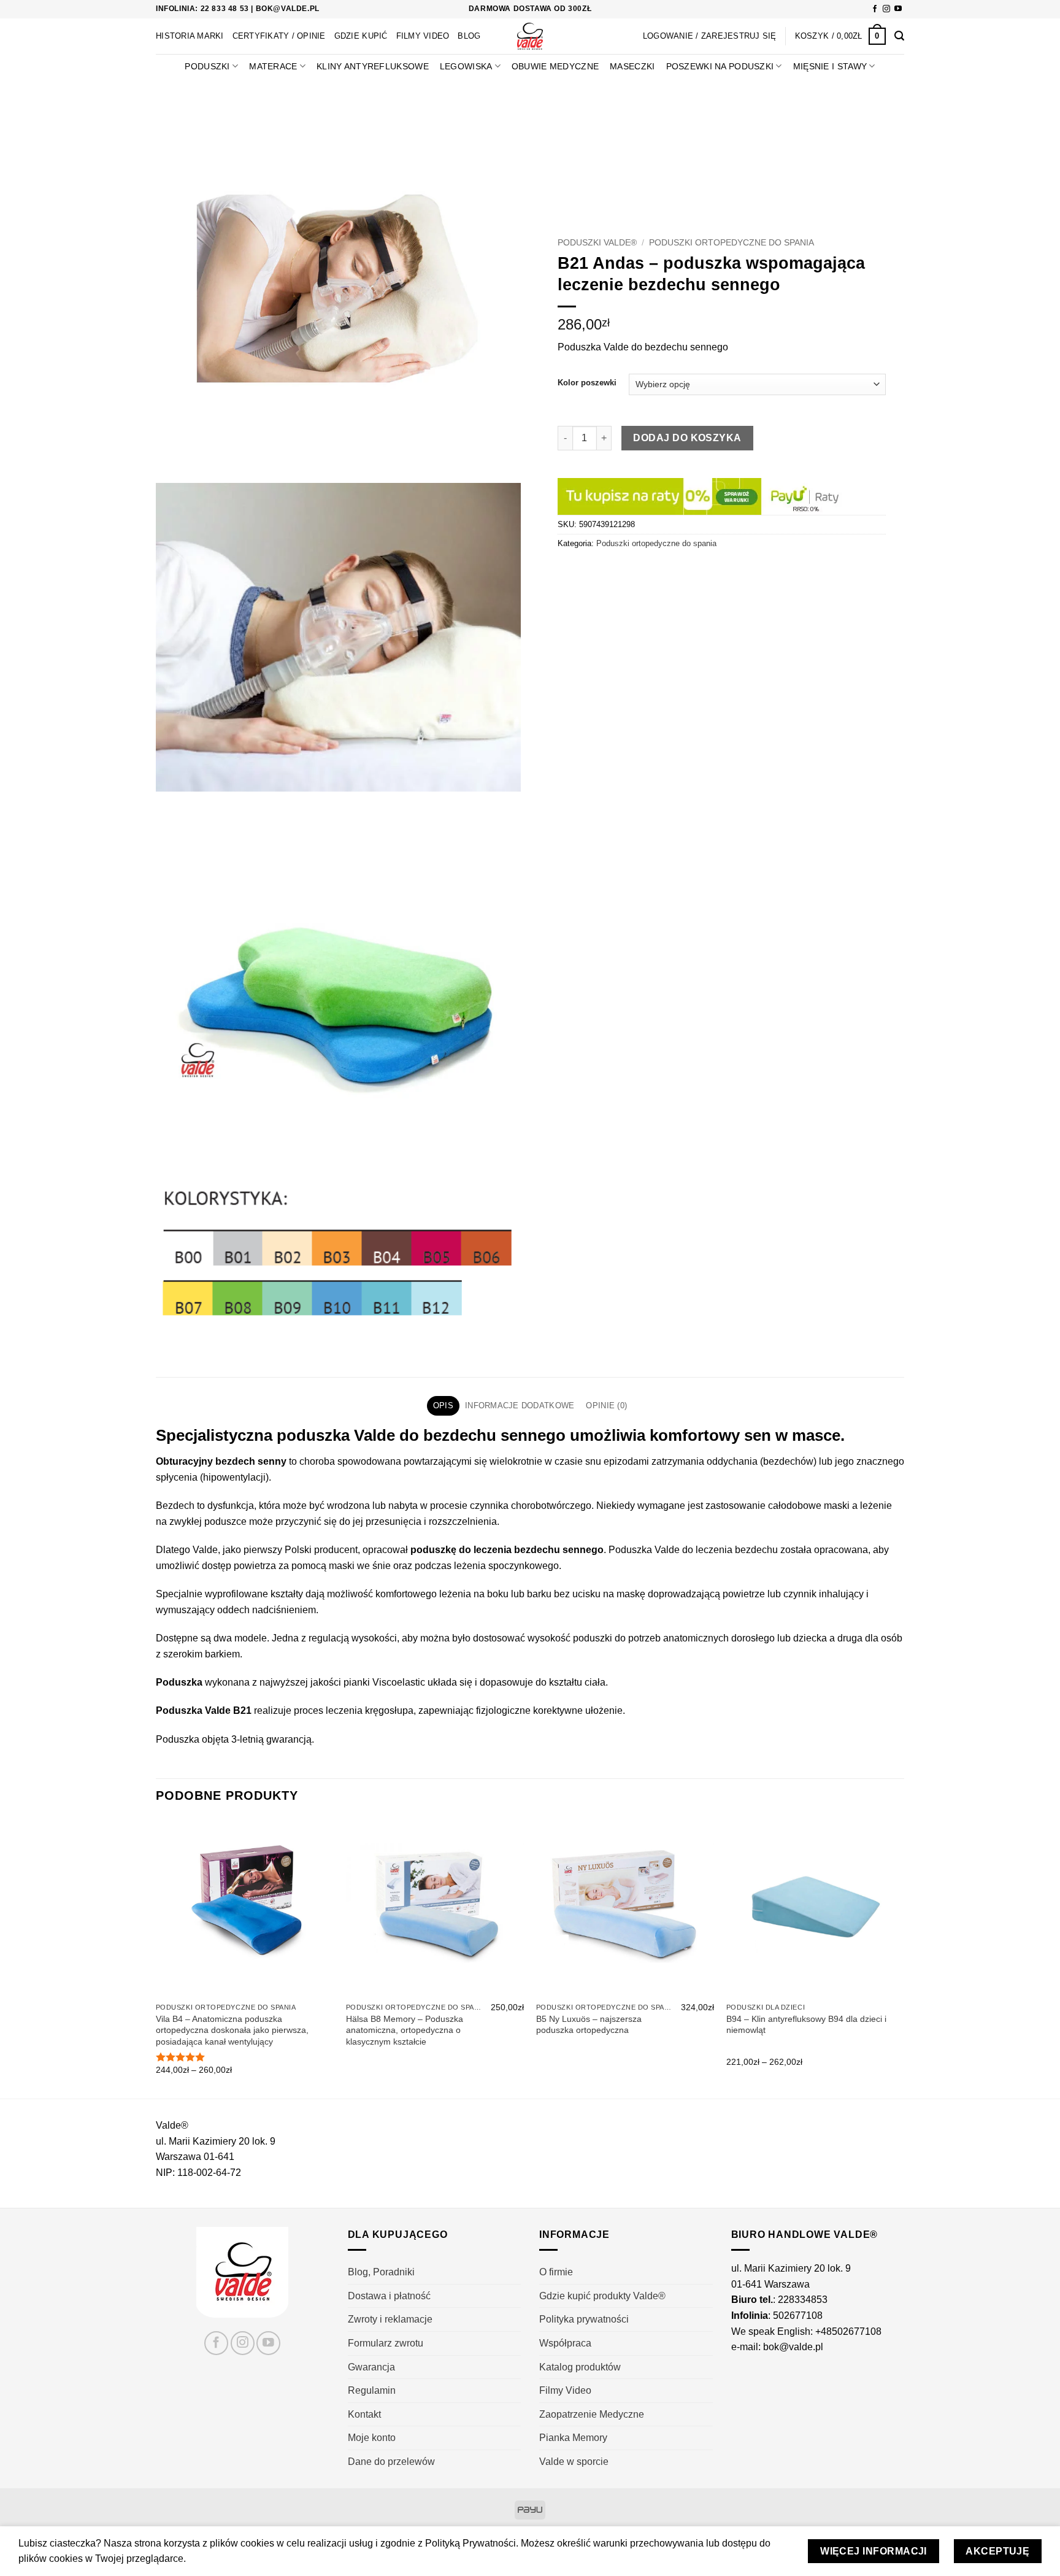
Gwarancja (371, 2367)
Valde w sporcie (574, 2462)
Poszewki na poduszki (720, 66)
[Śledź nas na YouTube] (898, 9)
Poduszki (207, 66)
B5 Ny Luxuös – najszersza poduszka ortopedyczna (589, 2025)
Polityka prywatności (584, 2319)
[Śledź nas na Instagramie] (886, 9)
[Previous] (156, 1957)
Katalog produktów (580, 2367)
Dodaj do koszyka (687, 438)
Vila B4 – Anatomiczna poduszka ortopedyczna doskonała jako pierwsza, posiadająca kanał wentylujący (232, 2030)
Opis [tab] (443, 1406)
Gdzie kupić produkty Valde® (602, 2296)
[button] (840, 36)
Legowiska (466, 66)
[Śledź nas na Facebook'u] (875, 9)
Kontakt (364, 2414)
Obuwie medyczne (555, 66)
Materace (273, 66)
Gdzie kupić (361, 36)
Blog (469, 36)
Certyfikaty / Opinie (279, 36)
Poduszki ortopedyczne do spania (732, 243)
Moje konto (372, 2438)
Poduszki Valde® (597, 243)
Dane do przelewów (391, 2462)
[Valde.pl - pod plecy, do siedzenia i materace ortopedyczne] (530, 36)
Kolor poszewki (587, 383)
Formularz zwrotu (386, 2343)
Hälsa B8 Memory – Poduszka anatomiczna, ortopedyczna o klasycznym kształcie (405, 2030)
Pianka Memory (573, 2438)
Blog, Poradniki (381, 2272)
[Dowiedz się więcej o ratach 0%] (701, 496)
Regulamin (372, 2390)
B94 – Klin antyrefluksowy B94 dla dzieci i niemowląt (806, 2025)
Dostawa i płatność (389, 2296)
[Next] (904, 1957)
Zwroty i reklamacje (390, 2319)
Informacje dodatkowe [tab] (520, 1406)
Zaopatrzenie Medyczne (592, 2414)
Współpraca (565, 2343)
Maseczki (632, 66)
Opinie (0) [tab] (606, 1406)
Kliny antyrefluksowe (373, 66)
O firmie (556, 2272)
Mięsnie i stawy (830, 66)
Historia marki (190, 36)
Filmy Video (423, 36)
